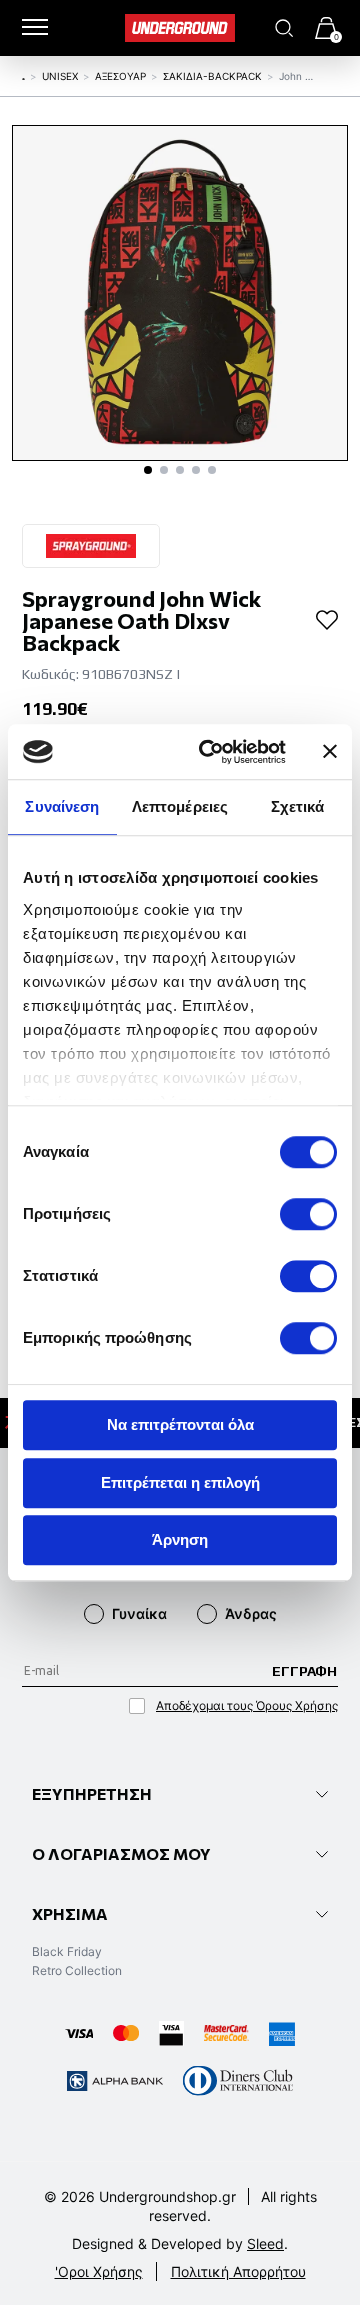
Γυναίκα (139, 1613)
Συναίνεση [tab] (62, 806)
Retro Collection (77, 1970)
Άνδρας (251, 1613)
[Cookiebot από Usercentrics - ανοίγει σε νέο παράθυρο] (211, 752)
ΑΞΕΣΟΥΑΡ (120, 76)
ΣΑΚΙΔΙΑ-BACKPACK (212, 76)
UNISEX (60, 76)
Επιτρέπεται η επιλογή (180, 1482)
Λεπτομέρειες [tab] (180, 806)
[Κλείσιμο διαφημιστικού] (330, 752)
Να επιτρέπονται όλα (180, 1424)
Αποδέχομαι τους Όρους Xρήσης (247, 1705)
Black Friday (67, 1951)
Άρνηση (180, 1539)
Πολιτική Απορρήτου (238, 2271)
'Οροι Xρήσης (99, 2271)
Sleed (265, 2243)
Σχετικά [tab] (298, 806)
